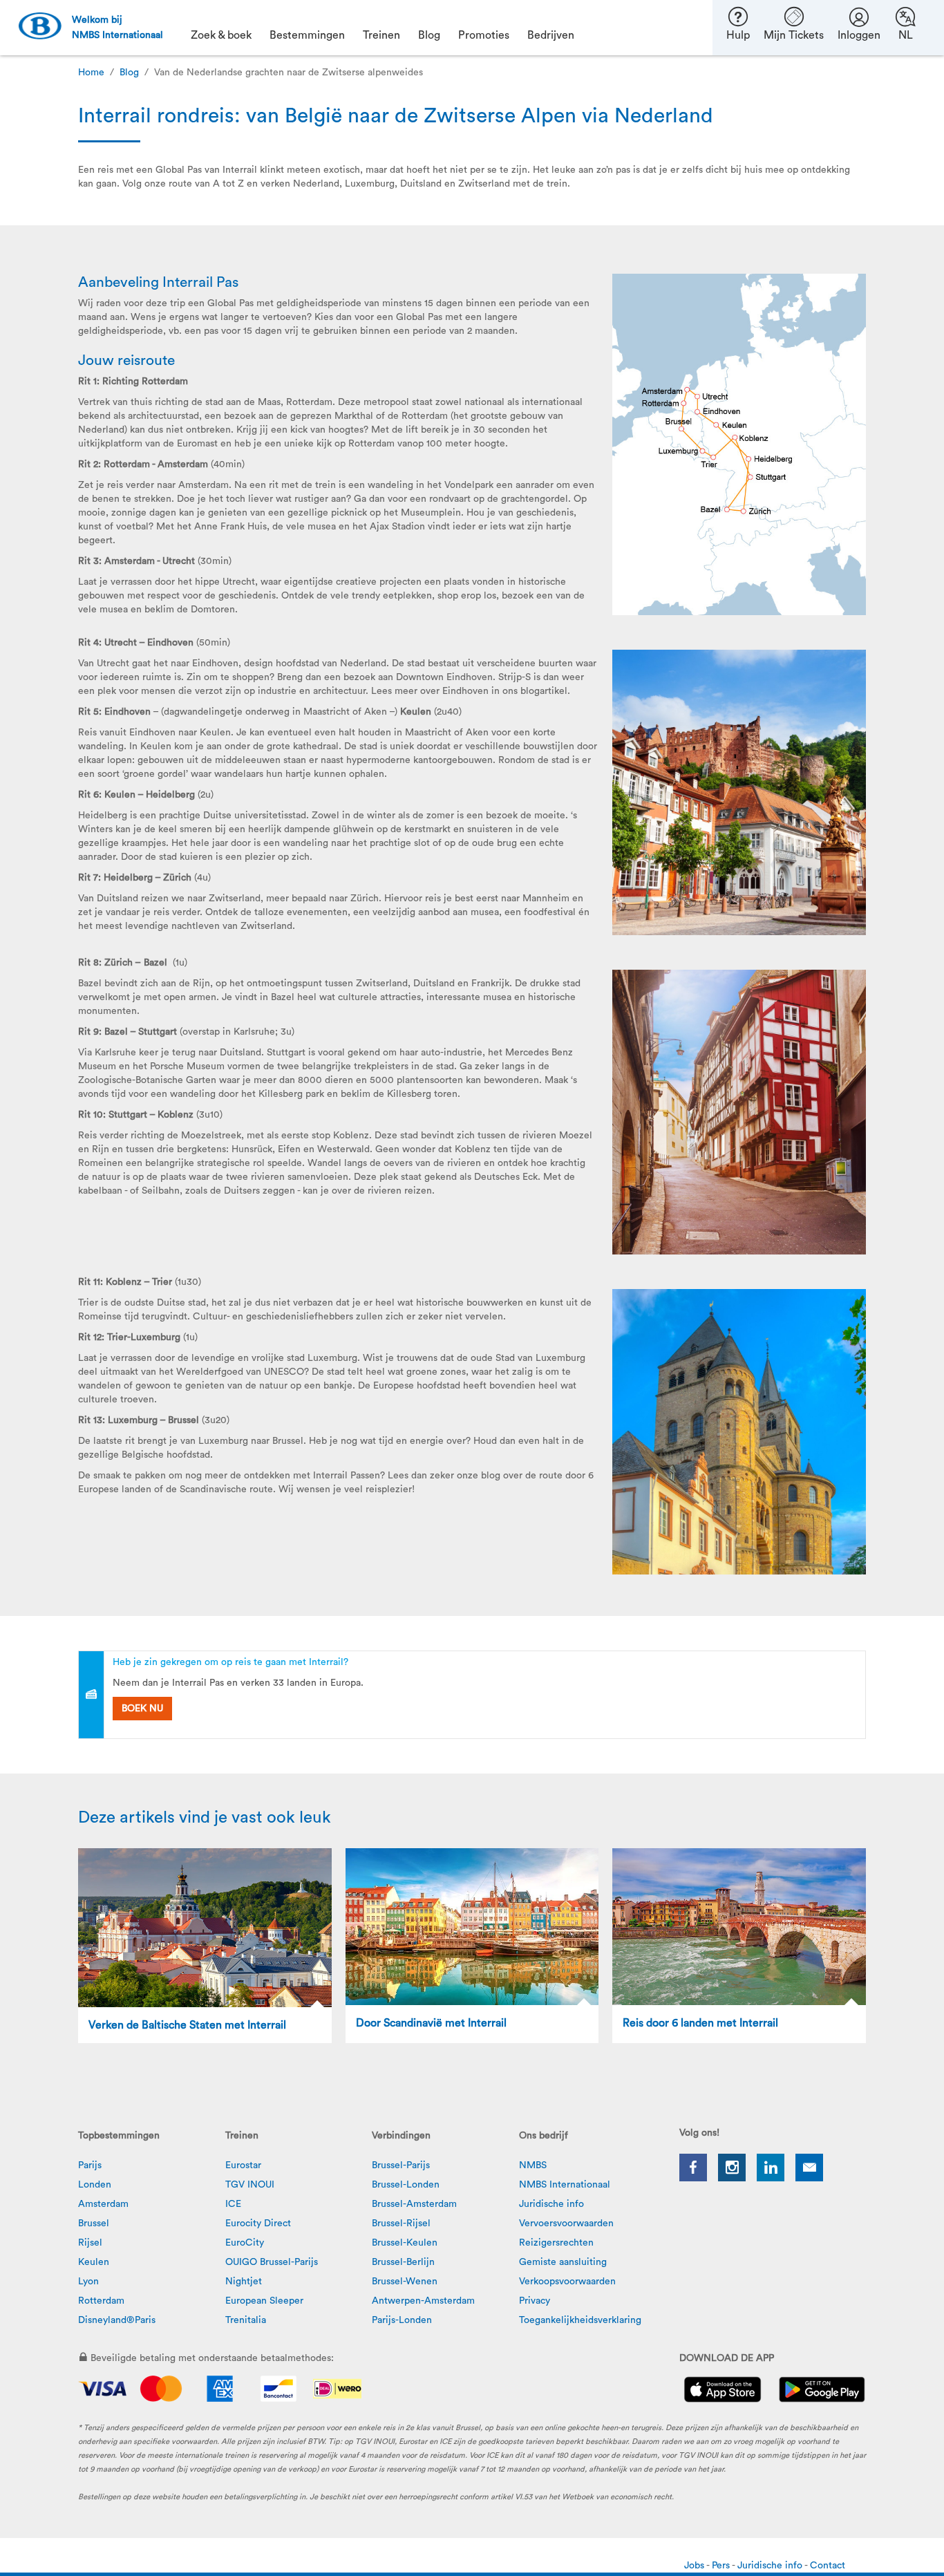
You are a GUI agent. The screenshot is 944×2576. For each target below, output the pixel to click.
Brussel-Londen (406, 2185)
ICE (233, 2204)
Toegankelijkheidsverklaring (580, 2320)
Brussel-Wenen (405, 2282)
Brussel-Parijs (401, 2165)
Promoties (484, 35)
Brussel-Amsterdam (414, 2204)
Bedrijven (551, 35)
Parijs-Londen (402, 2320)
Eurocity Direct (258, 2224)
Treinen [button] (381, 35)
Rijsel (90, 2243)
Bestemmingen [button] (307, 35)
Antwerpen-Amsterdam (423, 2301)
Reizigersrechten (556, 2243)
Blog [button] (429, 35)
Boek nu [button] (142, 1709)
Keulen (94, 2262)
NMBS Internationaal (565, 2185)
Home (91, 73)
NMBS (533, 2165)
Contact (828, 2566)
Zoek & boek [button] (221, 35)
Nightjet (244, 2282)
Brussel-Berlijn (403, 2262)
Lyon (88, 2282)
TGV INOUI (250, 2185)
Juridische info (551, 2204)
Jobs (695, 2566)
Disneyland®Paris (117, 2320)
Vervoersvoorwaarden (566, 2224)
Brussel (94, 2224)
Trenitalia (246, 2320)
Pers (722, 2566)
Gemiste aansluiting (563, 2262)
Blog (129, 73)
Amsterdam (103, 2204)
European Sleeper (264, 2301)
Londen (95, 2185)
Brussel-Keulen (405, 2243)
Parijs (90, 2165)
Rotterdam (101, 2301)
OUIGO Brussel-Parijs (272, 2262)
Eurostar (243, 2165)
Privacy (535, 2301)
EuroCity (245, 2243)
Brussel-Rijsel (401, 2224)
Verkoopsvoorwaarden (567, 2282)
